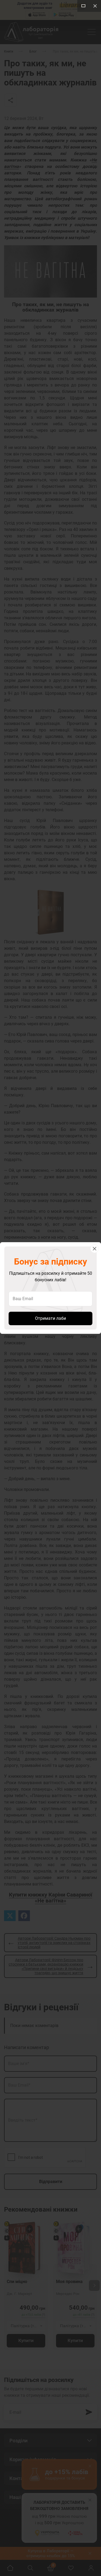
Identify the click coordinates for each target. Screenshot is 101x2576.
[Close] (95, 6)
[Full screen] (83, 6)
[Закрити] (95, 1249)
